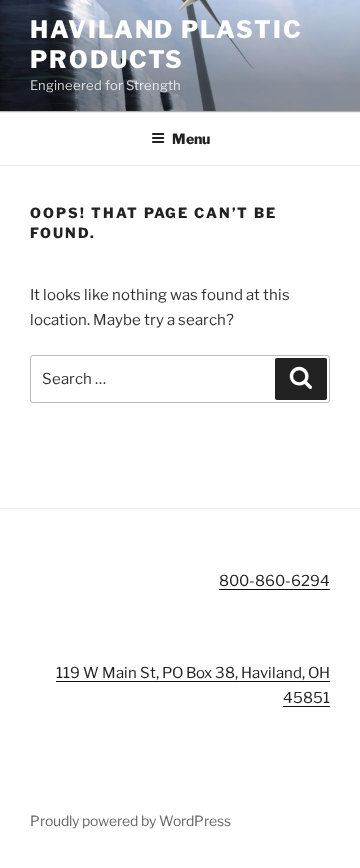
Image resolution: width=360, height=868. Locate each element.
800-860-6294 (274, 581)
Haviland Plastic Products (166, 44)
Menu (191, 138)
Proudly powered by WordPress (130, 820)
